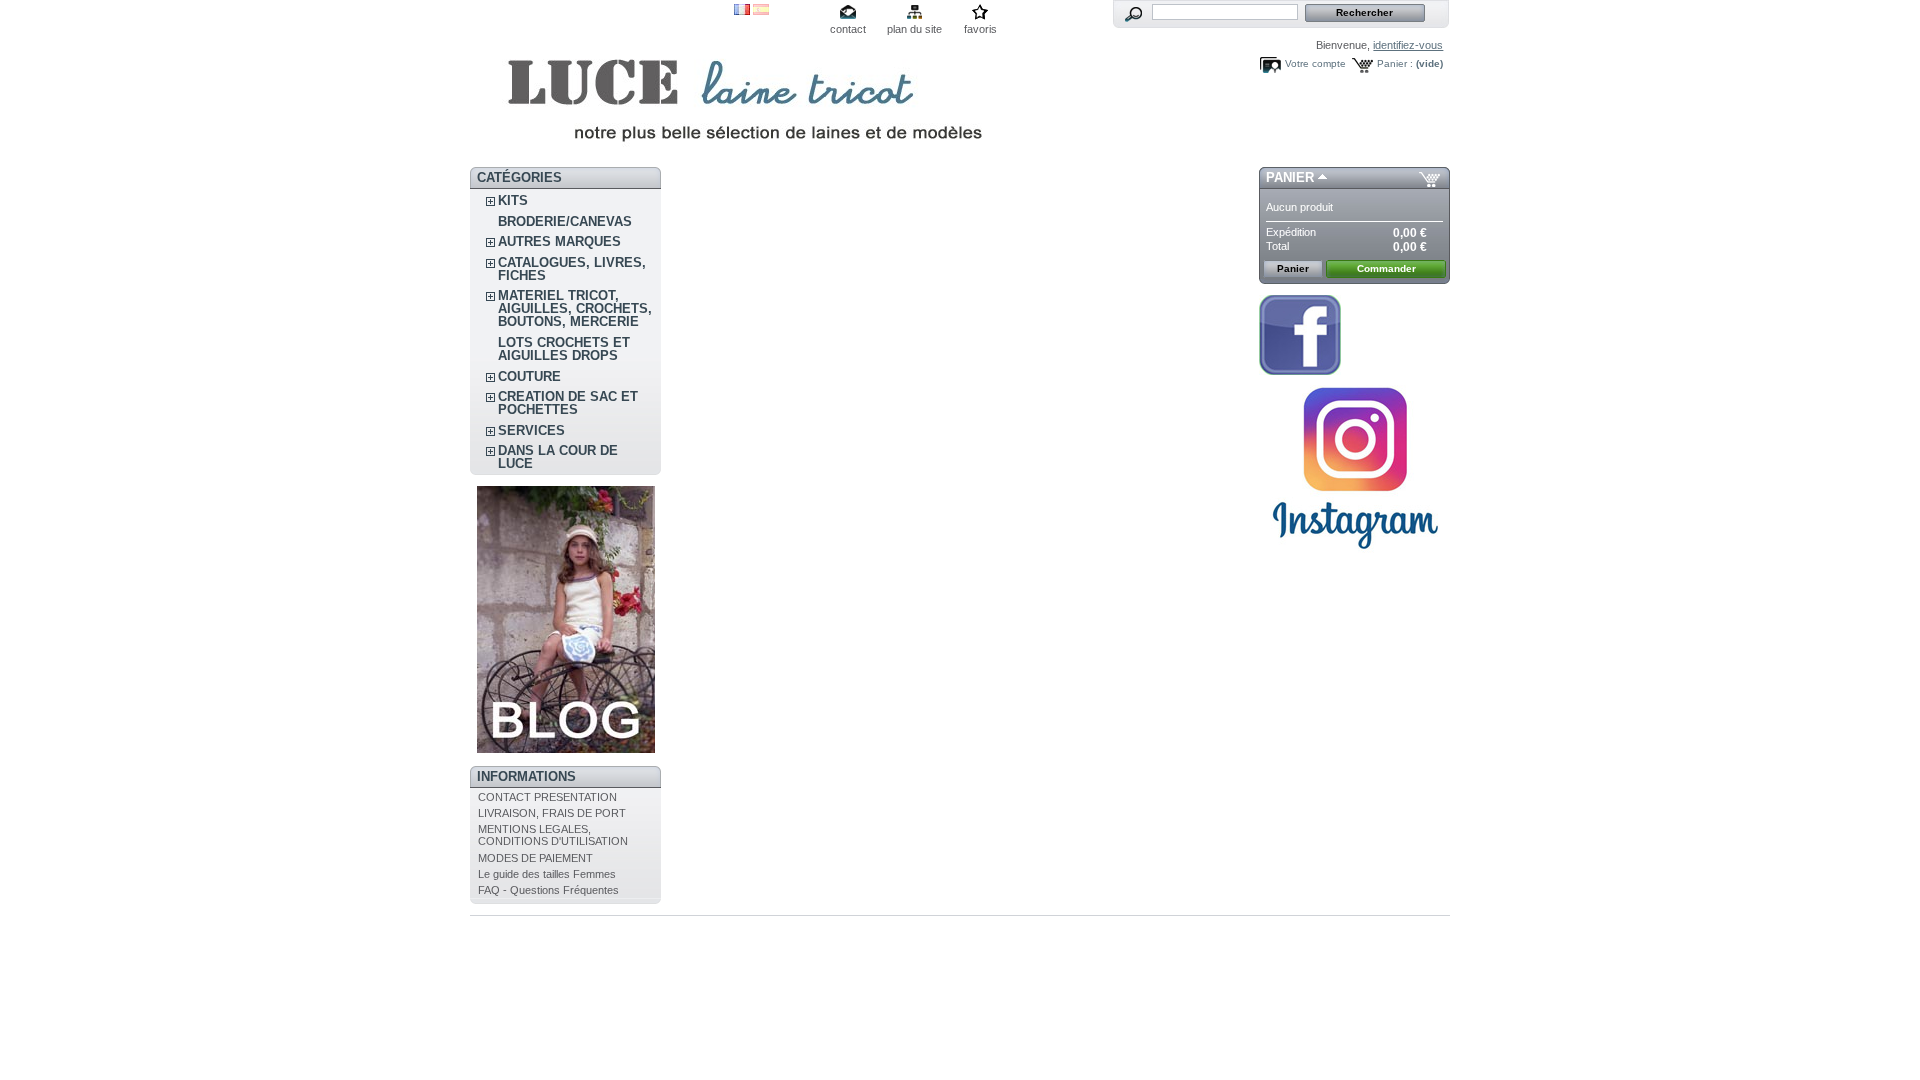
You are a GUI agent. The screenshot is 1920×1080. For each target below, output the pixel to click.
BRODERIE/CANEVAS (565, 221)
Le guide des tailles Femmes (547, 874)
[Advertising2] (1300, 371)
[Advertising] (1355, 557)
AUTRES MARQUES (559, 241)
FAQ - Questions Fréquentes (548, 890)
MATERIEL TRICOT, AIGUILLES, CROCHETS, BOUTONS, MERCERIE (575, 308)
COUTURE (529, 376)
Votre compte (1315, 63)
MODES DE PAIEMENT (535, 858)
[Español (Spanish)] (761, 11)
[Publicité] (566, 749)
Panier (1290, 177)
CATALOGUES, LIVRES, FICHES (572, 269)
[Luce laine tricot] (602, 83)
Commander (1386, 268)
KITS (513, 200)
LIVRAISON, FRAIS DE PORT (552, 813)
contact (848, 29)
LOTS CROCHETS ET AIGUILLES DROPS (564, 349)
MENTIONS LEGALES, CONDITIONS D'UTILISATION (553, 835)
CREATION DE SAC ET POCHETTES (568, 403)
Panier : (1395, 63)
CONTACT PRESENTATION (547, 797)
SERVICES (531, 430)
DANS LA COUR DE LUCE (558, 457)
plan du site (914, 29)
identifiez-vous (1408, 45)
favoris (980, 29)
